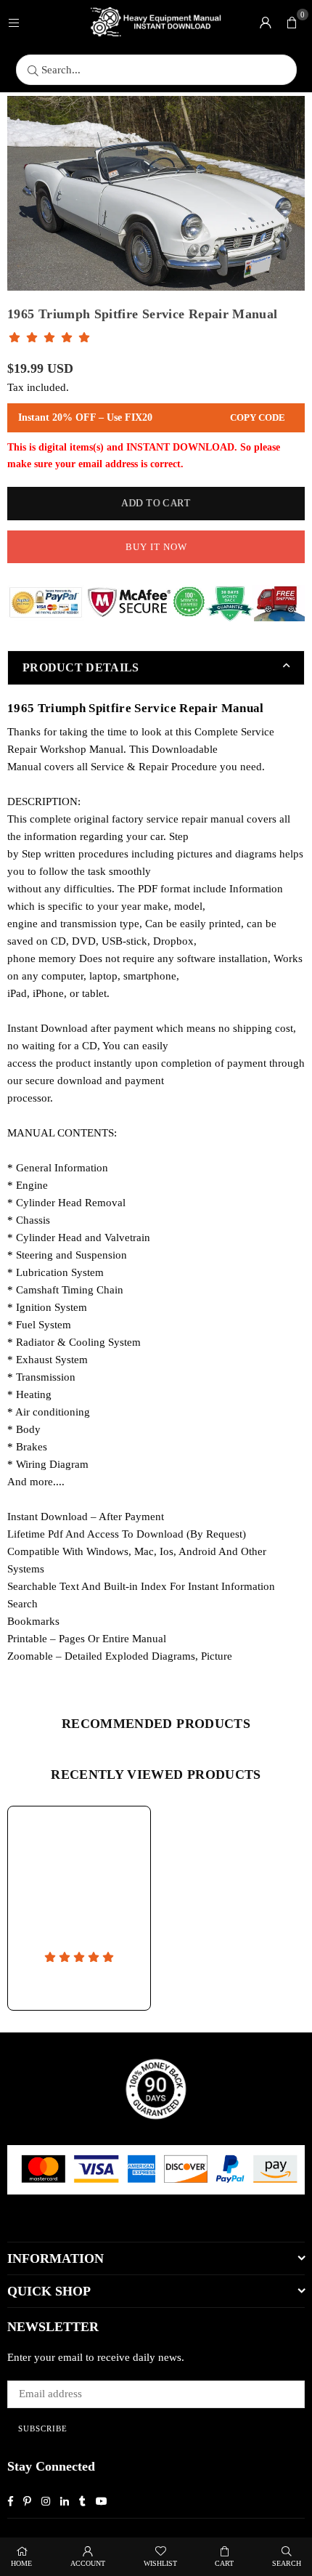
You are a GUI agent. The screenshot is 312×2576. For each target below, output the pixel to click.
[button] (292, 22)
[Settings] (266, 22)
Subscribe (43, 2428)
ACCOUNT (88, 2563)
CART (224, 2563)
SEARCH (287, 2563)
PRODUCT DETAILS (81, 667)
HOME (21, 2563)
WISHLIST (160, 2563)
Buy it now (156, 547)
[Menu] (14, 22)
